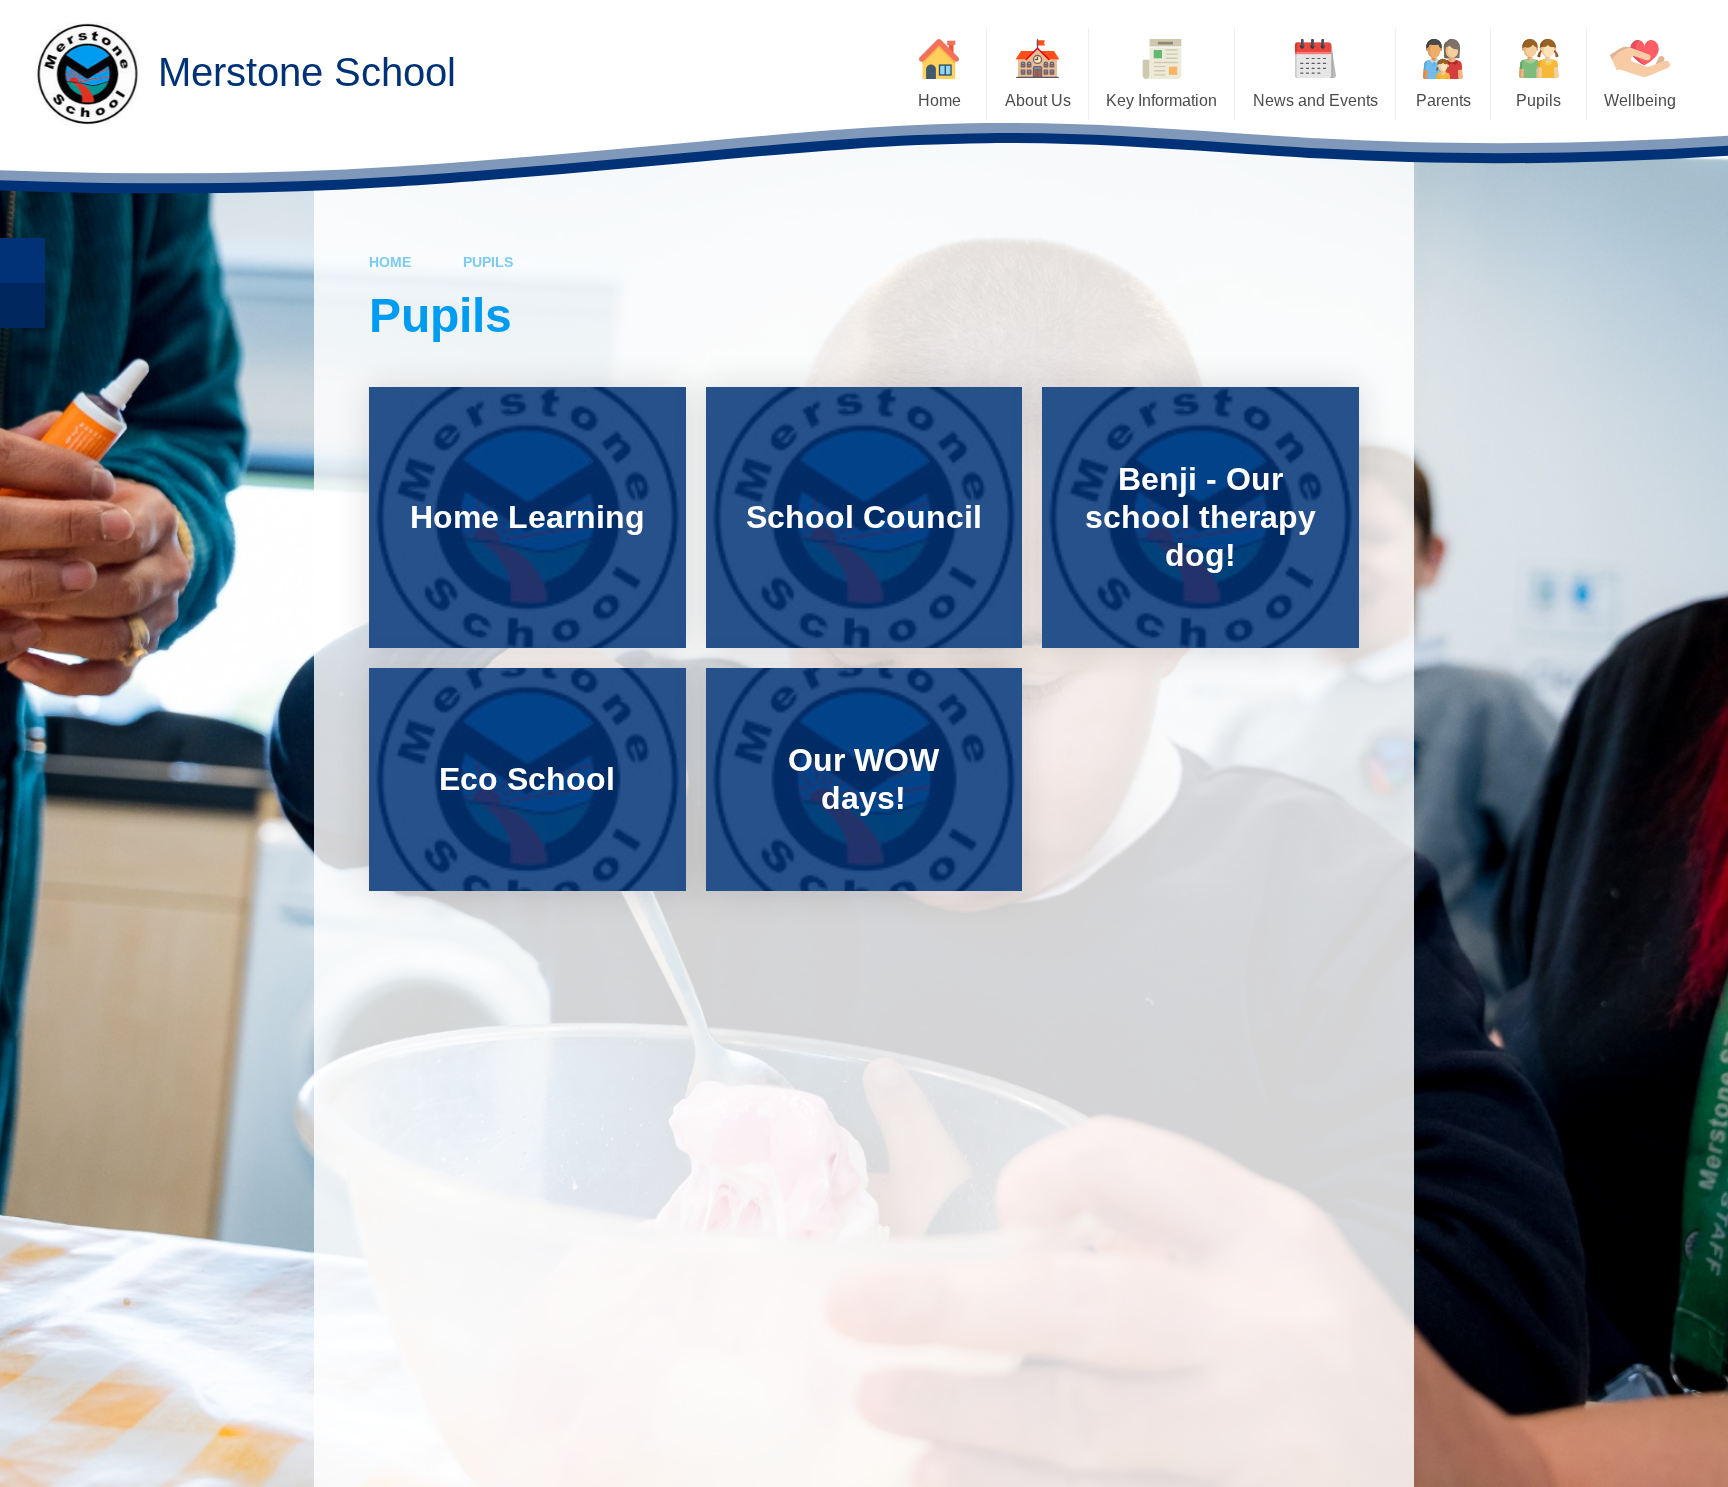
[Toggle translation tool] (22, 305)
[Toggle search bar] (22, 260)
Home (390, 262)
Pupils (488, 262)
